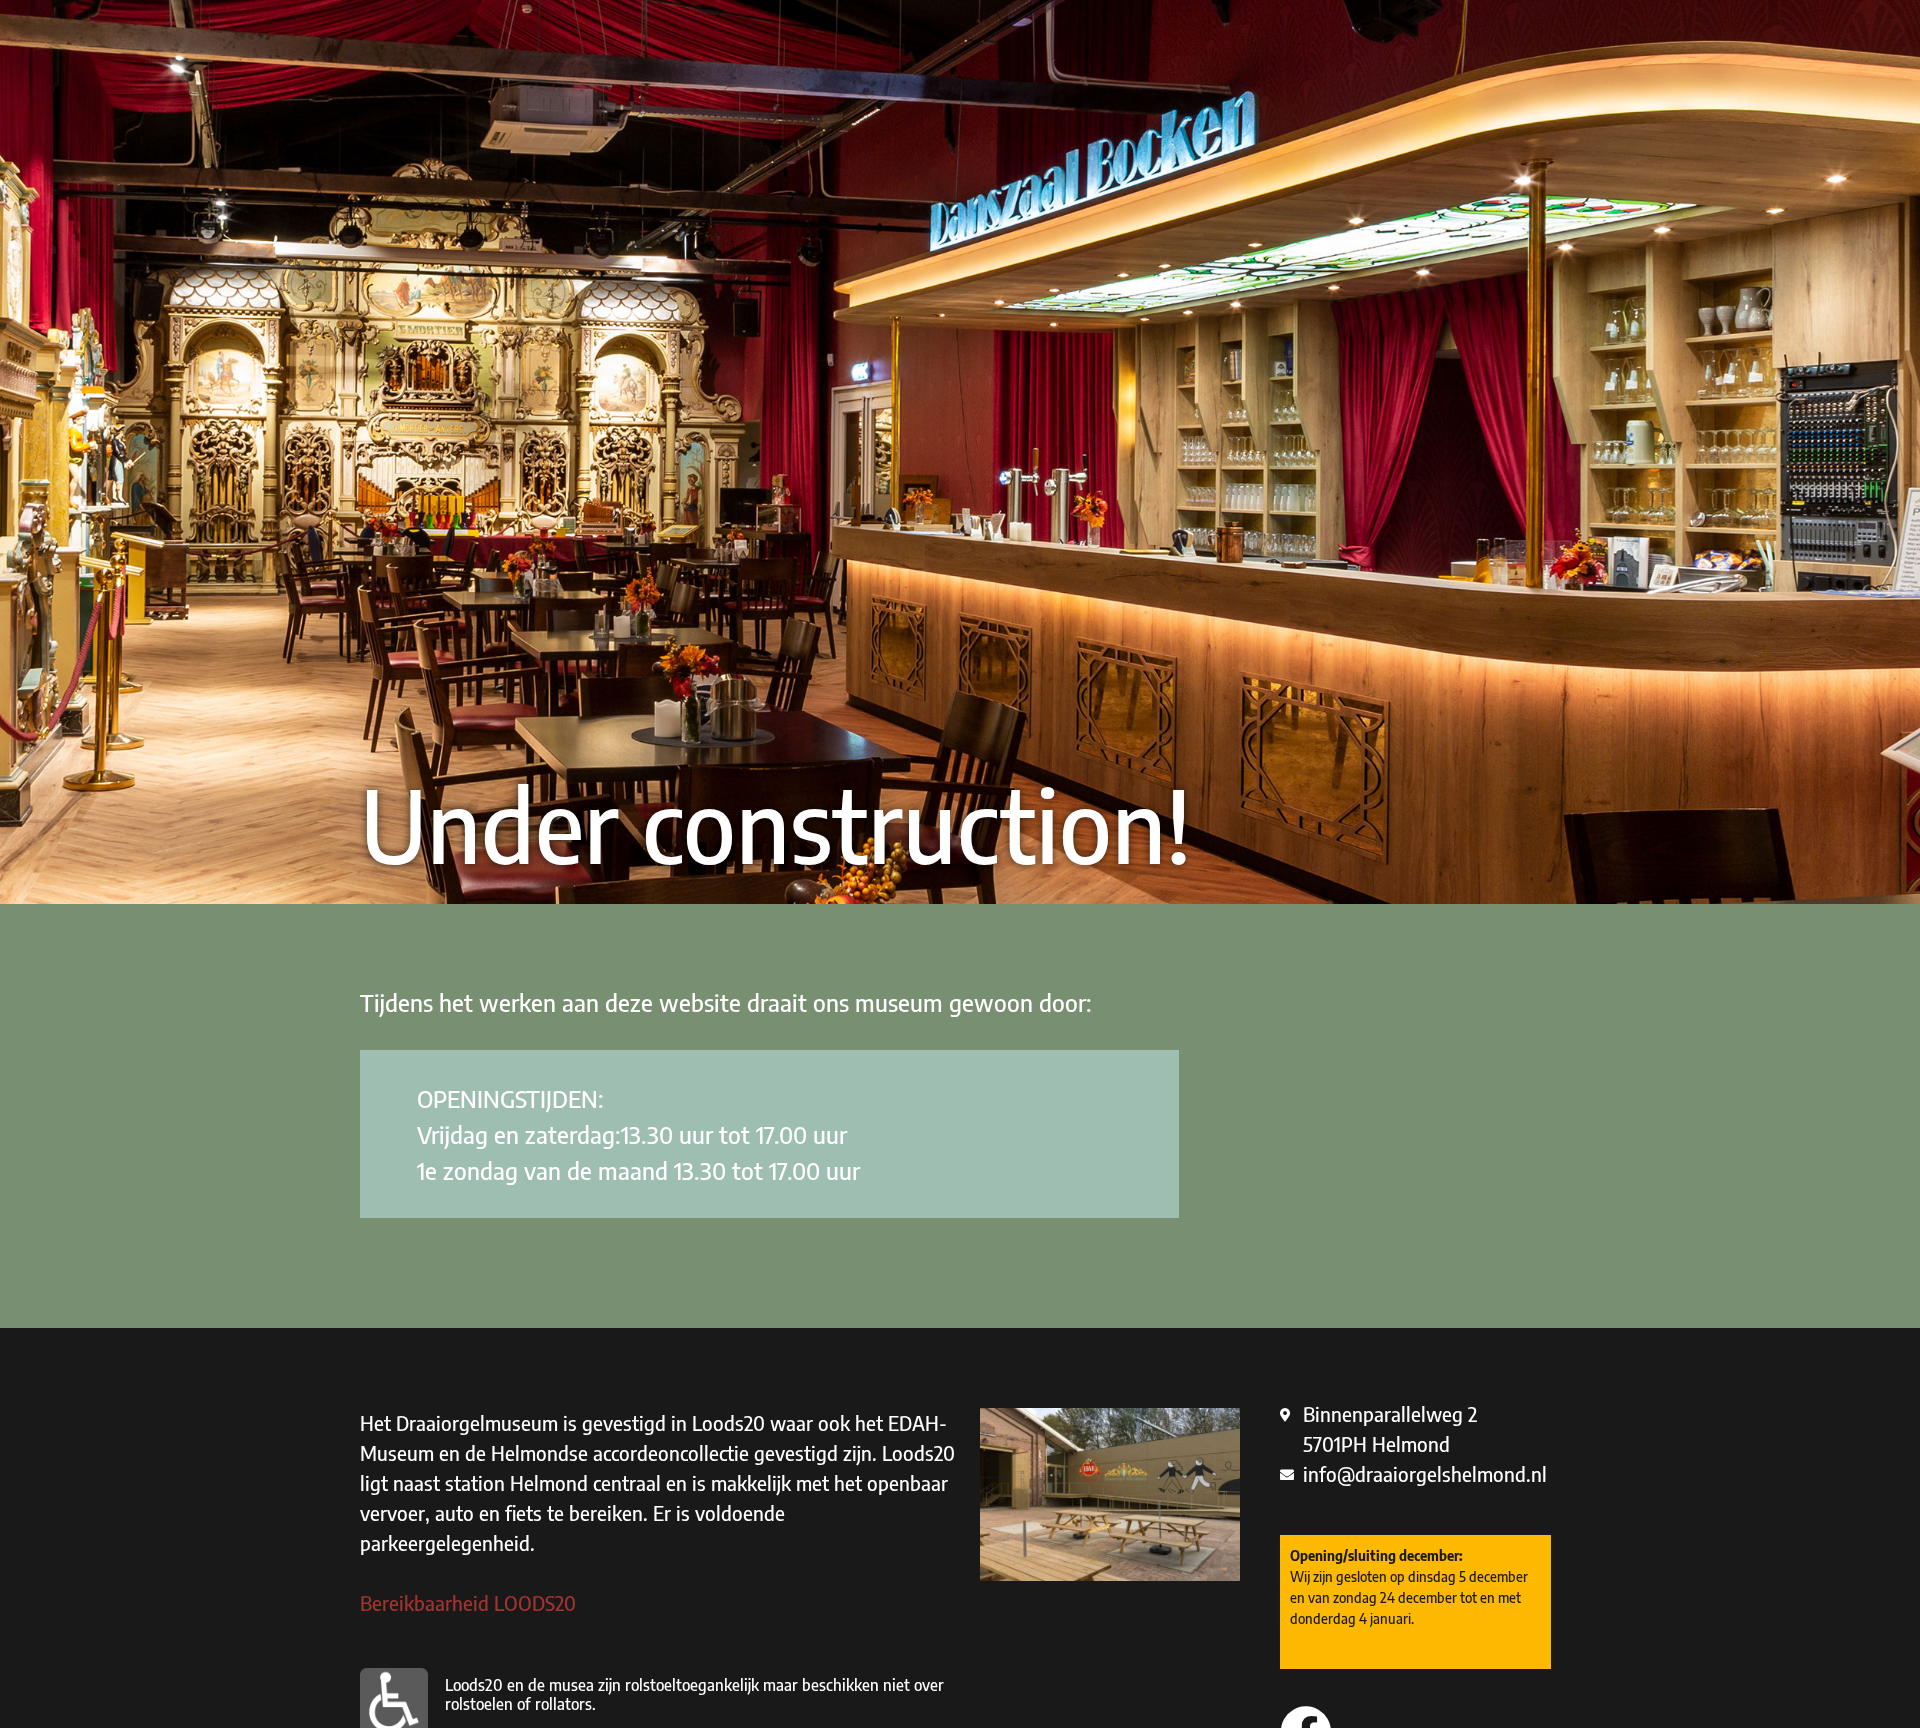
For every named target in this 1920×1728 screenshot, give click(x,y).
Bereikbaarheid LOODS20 (468, 1602)
